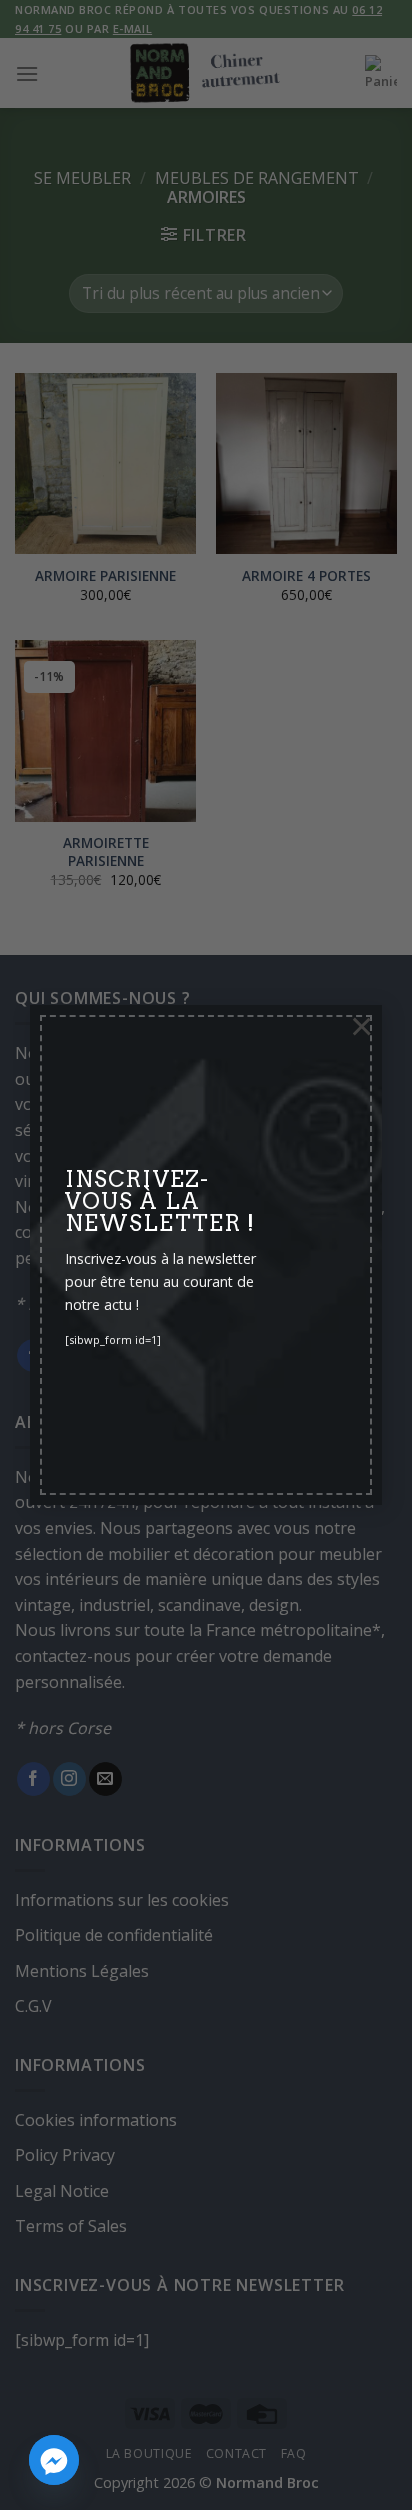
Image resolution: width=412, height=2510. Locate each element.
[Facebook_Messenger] (54, 2460)
